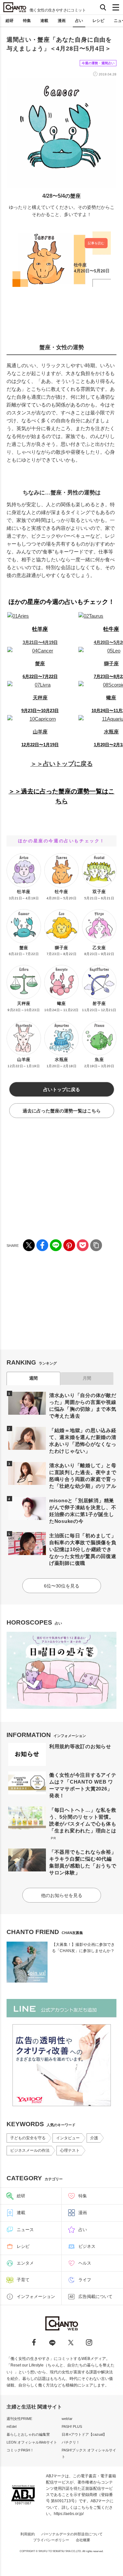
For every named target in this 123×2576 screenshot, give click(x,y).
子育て (23, 2280)
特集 (27, 21)
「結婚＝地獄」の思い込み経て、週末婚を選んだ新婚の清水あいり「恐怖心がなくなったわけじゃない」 (83, 1441)
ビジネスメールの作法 (30, 2150)
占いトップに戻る (62, 1089)
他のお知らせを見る (62, 1895)
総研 (10, 21)
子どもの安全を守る (28, 2138)
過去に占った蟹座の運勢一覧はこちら (62, 1111)
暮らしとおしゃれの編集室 (28, 2434)
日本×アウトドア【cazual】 (84, 2434)
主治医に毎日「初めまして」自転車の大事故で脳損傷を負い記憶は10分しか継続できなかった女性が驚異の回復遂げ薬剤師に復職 (83, 1549)
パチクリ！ (71, 2442)
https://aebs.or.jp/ (69, 2514)
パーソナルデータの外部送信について (72, 2534)
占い (79, 21)
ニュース (25, 2230)
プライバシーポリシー (51, 2540)
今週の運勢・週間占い (98, 63)
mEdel (11, 2426)
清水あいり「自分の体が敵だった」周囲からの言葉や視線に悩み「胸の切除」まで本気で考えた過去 (83, 1406)
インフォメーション (36, 2296)
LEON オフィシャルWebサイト (32, 2442)
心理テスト (70, 2150)
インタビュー (68, 2138)
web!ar (67, 2419)
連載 (44, 21)
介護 (94, 2138)
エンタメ (25, 2263)
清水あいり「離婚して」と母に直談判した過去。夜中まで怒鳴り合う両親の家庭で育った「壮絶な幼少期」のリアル (83, 1476)
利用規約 (28, 2534)
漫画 (62, 21)
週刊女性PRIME (19, 2419)
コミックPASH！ (20, 2450)
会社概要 (83, 2540)
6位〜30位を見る (62, 1586)
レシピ (98, 21)
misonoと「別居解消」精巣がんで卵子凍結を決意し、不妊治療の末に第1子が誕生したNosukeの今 (83, 1511)
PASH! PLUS (72, 2426)
